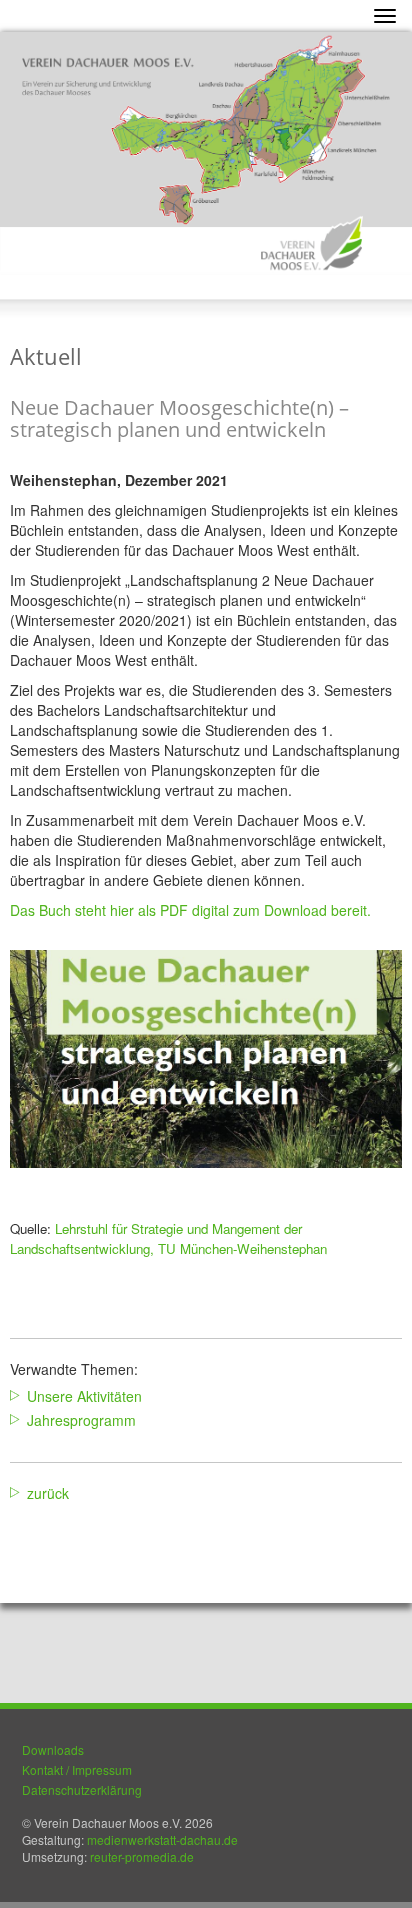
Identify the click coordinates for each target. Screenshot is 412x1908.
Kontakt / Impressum (77, 1769)
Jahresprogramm (81, 1420)
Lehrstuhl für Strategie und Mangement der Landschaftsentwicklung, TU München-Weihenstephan (168, 1238)
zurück (48, 1493)
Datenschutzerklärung (82, 1789)
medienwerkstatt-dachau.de (162, 1839)
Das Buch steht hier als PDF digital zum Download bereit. (190, 910)
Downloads (53, 1749)
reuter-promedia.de (142, 1856)
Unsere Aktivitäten (84, 1396)
